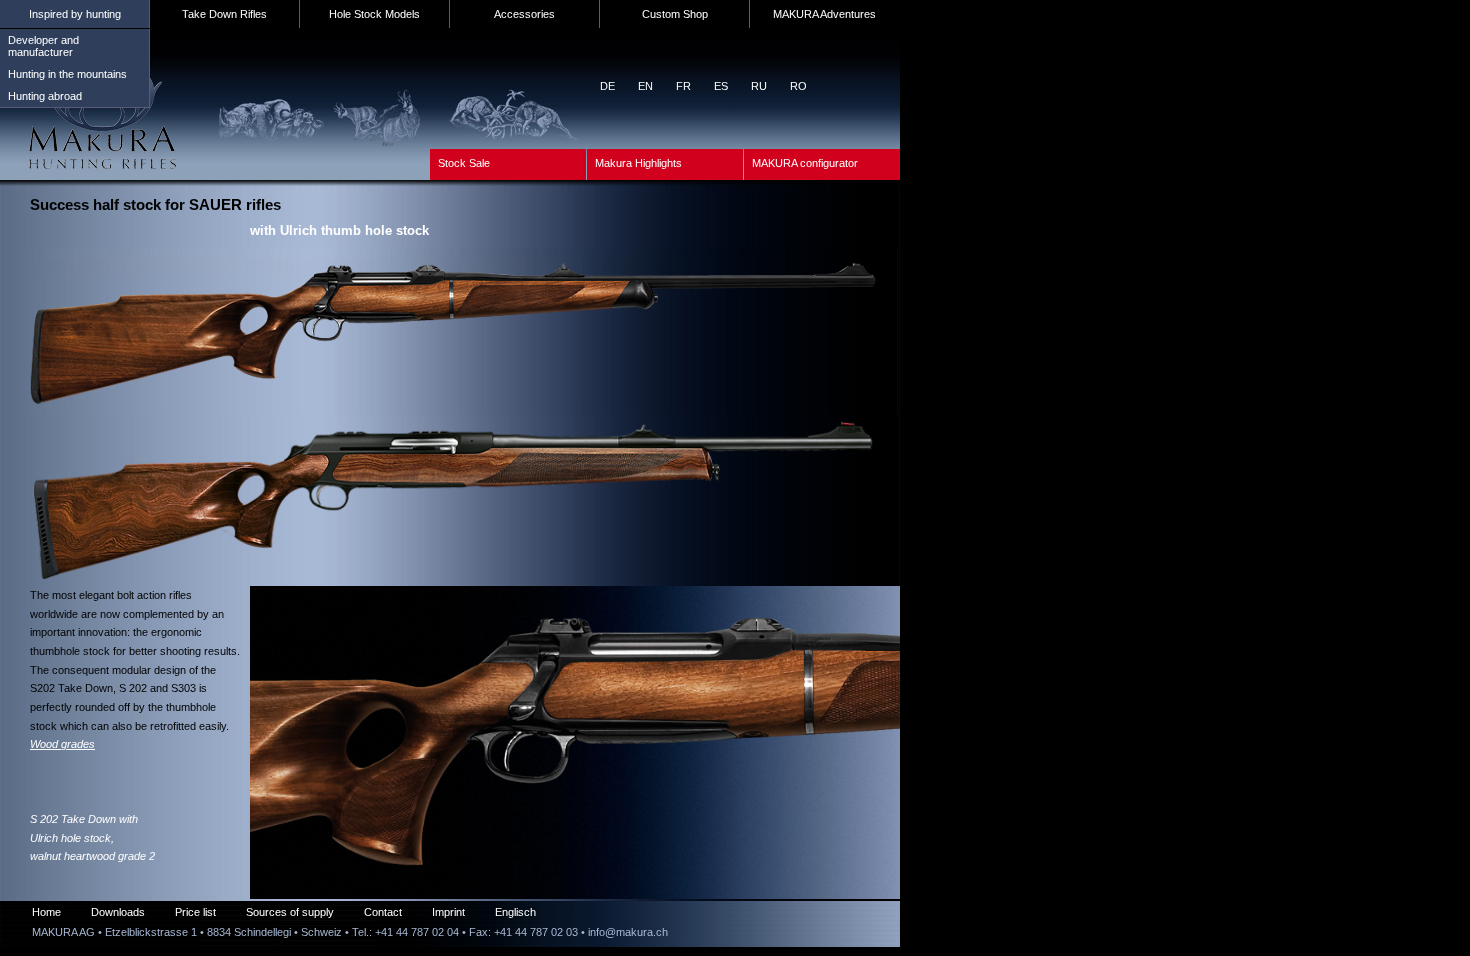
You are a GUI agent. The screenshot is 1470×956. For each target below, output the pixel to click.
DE (607, 86)
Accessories (524, 14)
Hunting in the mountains (67, 74)
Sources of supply (290, 912)
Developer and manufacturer (43, 46)
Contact (383, 912)
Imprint (448, 912)
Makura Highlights (638, 163)
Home (46, 912)
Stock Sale (464, 163)
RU (759, 86)
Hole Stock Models (374, 14)
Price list (195, 912)
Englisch (515, 912)
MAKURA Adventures (824, 14)
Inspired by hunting (75, 14)
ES (721, 86)
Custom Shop (675, 14)
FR (683, 86)
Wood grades (62, 744)
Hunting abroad (45, 96)
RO (798, 86)
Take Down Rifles (224, 14)
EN (645, 86)
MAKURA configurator (805, 163)
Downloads (118, 912)
